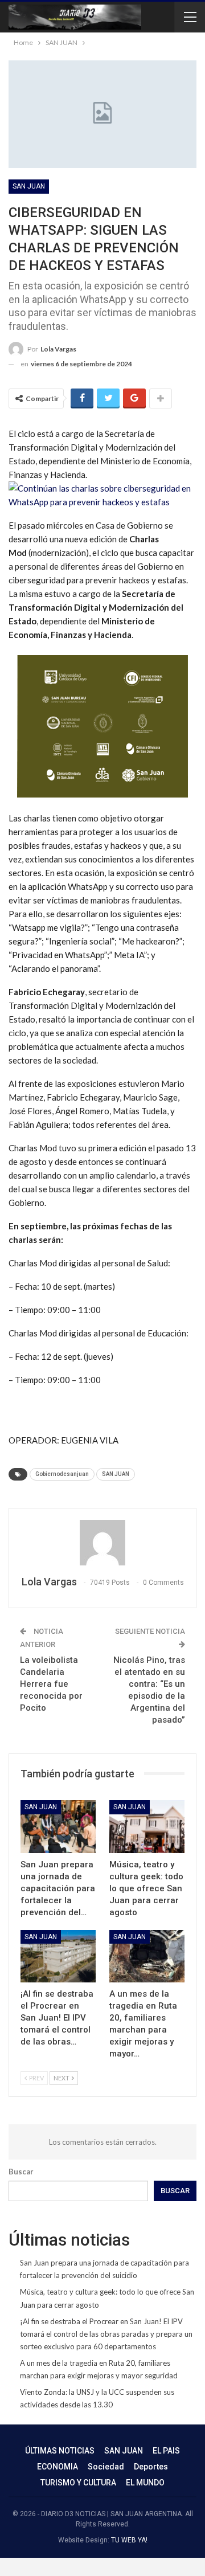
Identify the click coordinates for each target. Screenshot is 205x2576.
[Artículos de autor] (102, 1543)
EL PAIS (166, 2451)
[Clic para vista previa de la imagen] (102, 494)
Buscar (21, 2172)
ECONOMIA (58, 2467)
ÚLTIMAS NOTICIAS (60, 2451)
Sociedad (106, 2467)
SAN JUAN (29, 186)
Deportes (151, 2467)
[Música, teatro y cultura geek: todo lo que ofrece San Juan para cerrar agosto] (147, 1826)
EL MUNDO (145, 2483)
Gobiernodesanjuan (62, 1474)
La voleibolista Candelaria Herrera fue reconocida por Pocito (51, 1684)
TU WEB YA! (129, 2540)
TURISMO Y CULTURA (78, 2483)
